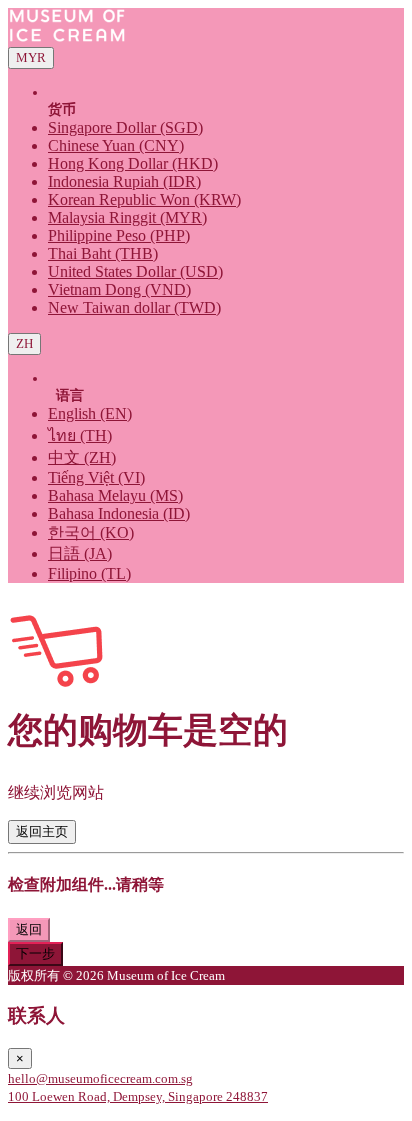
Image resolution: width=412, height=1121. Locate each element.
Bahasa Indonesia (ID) (119, 513)
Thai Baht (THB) (103, 253)
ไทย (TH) (80, 435)
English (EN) (90, 413)
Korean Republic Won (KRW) (144, 199)
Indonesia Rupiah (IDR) (124, 181)
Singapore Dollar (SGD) (125, 127)
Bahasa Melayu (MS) (115, 495)
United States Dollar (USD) (135, 271)
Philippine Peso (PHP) (119, 235)
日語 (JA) (80, 553)
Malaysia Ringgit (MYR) (127, 217)
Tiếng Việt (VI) (96, 477)
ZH (24, 343)
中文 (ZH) (82, 457)
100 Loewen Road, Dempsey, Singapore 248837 (138, 1096)
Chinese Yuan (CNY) (116, 145)
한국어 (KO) (91, 532)
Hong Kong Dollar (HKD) (133, 163)
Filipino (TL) (89, 573)
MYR (31, 57)
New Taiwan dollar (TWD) (134, 307)
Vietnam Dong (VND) (119, 289)
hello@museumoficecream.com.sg (100, 1078)
